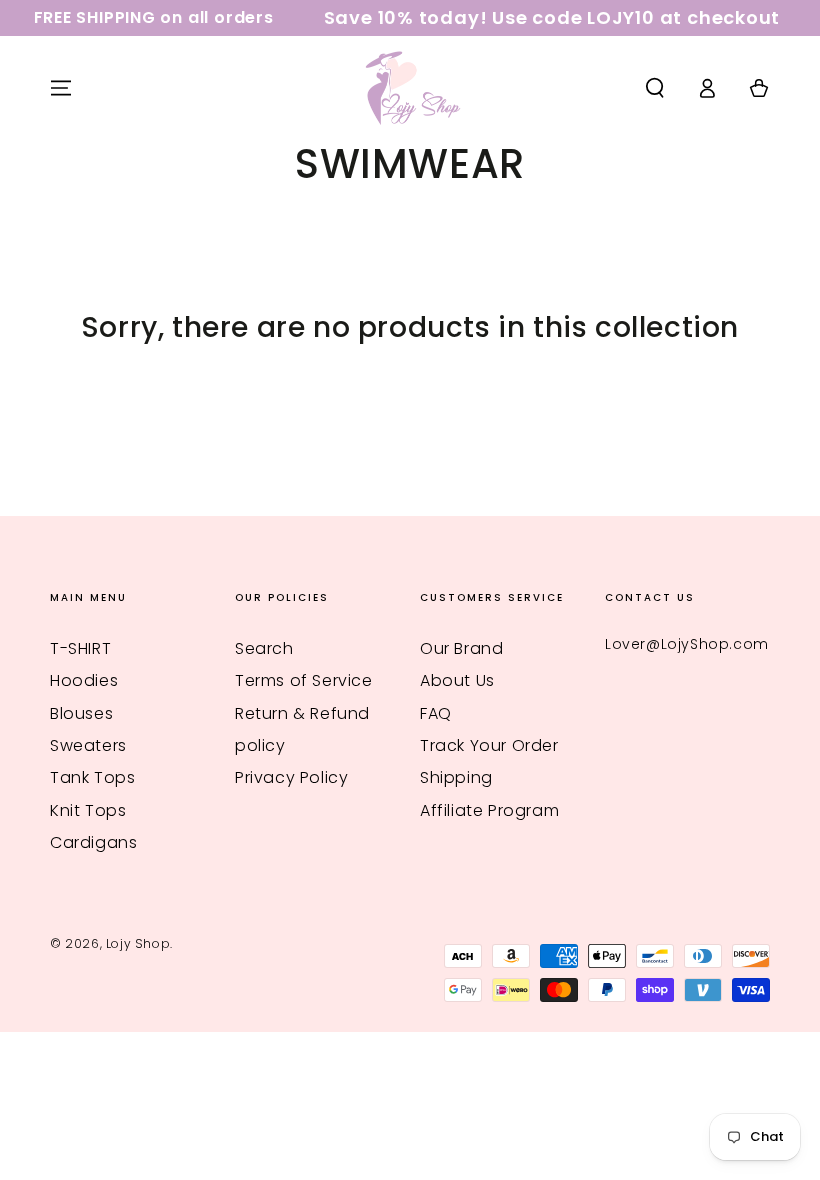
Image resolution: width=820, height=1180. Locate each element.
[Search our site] (655, 88)
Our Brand (461, 648)
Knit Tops (88, 810)
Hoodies (84, 680)
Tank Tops (92, 777)
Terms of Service (304, 680)
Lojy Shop (138, 943)
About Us (457, 680)
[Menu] (61, 88)
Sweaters (88, 745)
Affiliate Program (489, 810)
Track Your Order (489, 745)
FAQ (436, 713)
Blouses (81, 713)
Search (264, 648)
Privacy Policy (291, 777)
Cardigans (93, 842)
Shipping (456, 777)
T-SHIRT (80, 648)
